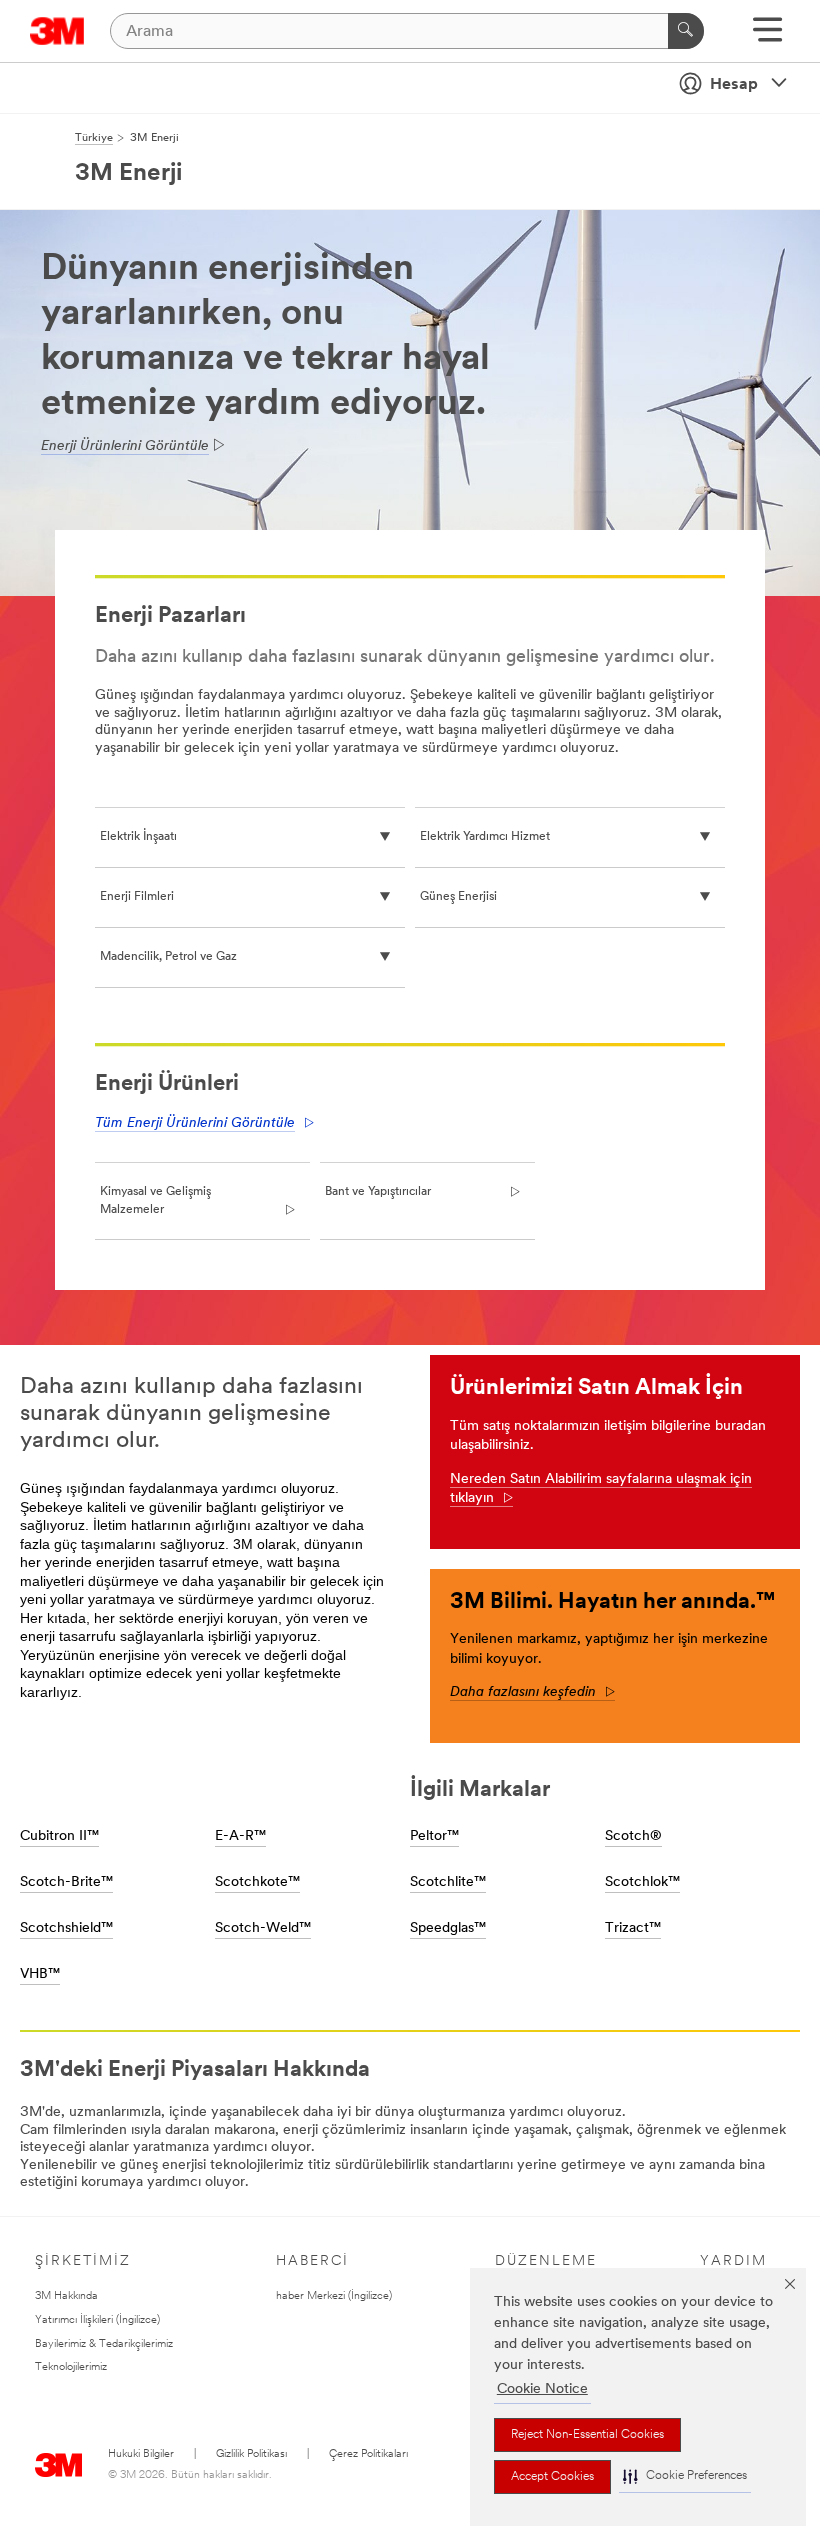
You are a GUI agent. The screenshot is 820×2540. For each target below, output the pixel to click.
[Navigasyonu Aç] (767, 36)
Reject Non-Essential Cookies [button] (587, 2435)
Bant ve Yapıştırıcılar (378, 1192)
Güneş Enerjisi (458, 897)
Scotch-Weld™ (263, 1928)
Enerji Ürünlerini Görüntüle (125, 446)
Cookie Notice (542, 2389)
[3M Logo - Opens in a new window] (57, 31)
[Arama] (686, 31)
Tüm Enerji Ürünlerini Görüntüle (195, 1123)
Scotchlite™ (448, 1882)
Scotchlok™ (642, 1882)
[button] (685, 2476)
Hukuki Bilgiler (141, 2454)
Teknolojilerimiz (71, 2367)
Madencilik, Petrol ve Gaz (168, 957)
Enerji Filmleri (137, 897)
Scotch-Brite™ (66, 1882)
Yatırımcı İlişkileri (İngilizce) (97, 2320)
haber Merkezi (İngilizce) (334, 2296)
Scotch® (633, 1836)
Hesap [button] (734, 85)
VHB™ (40, 1974)
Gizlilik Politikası (251, 2454)
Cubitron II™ (59, 1836)
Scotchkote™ (257, 1882)
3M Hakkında (66, 2296)
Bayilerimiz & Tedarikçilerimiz (104, 2344)
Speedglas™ (448, 1928)
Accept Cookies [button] (552, 2477)
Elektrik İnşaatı (138, 837)
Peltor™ (434, 1836)
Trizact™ (633, 1928)
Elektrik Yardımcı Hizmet (485, 837)
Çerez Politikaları (368, 2454)
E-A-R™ (240, 1836)
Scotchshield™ (66, 1928)
